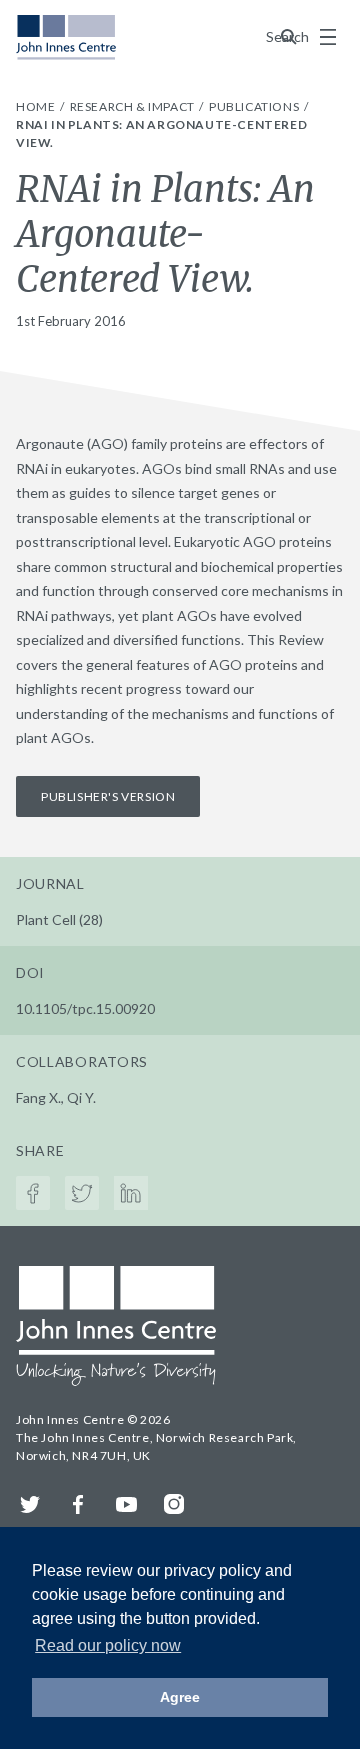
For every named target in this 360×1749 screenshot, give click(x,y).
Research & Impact (134, 106)
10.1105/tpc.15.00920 (85, 1008)
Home (37, 106)
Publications (255, 106)
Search (289, 36)
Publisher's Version (108, 796)
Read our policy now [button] (108, 1645)
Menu (328, 37)
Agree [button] (180, 1697)
